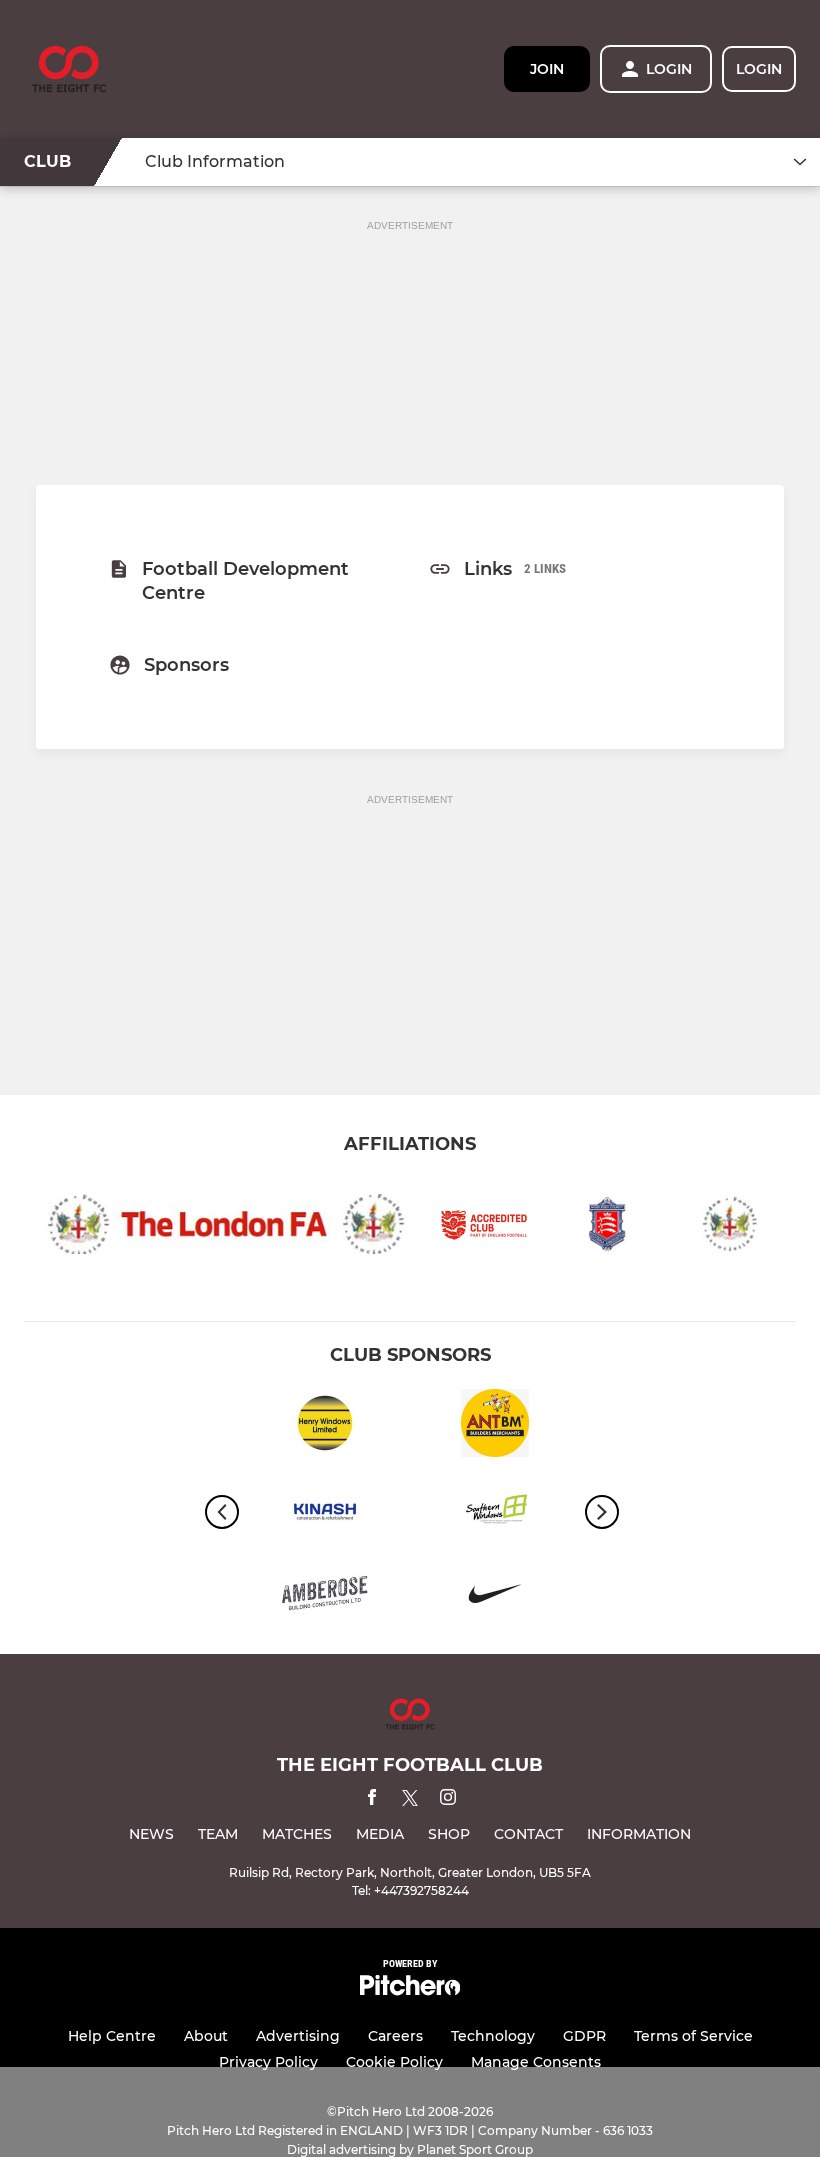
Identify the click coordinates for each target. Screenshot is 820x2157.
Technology (493, 2036)
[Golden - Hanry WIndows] (325, 1426)
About (206, 2036)
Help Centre (112, 2036)
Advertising (298, 2036)
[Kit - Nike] (495, 1596)
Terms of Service (693, 2036)
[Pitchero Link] (410, 1990)
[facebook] (372, 1800)
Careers (395, 2036)
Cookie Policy (394, 2062)
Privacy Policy (268, 2062)
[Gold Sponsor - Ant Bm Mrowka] (495, 1426)
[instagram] (448, 1800)
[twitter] (410, 1801)
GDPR (584, 2036)
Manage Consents (536, 2062)
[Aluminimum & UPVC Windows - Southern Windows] (495, 1511)
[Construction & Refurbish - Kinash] (325, 1511)
